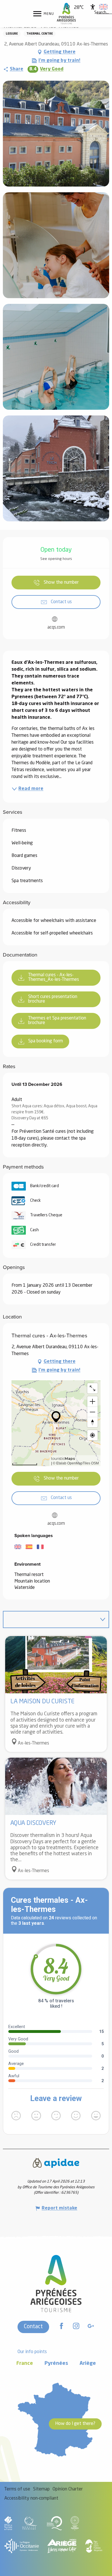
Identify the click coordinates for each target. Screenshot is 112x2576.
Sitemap (41, 2489)
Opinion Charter (68, 2489)
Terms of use (17, 2489)
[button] (102, 13)
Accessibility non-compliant (31, 2498)
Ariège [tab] (88, 2364)
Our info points (32, 2352)
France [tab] (25, 2364)
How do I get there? (75, 2424)
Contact (33, 2327)
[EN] (103, 7)
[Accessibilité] (93, 7)
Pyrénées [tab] (56, 2364)
